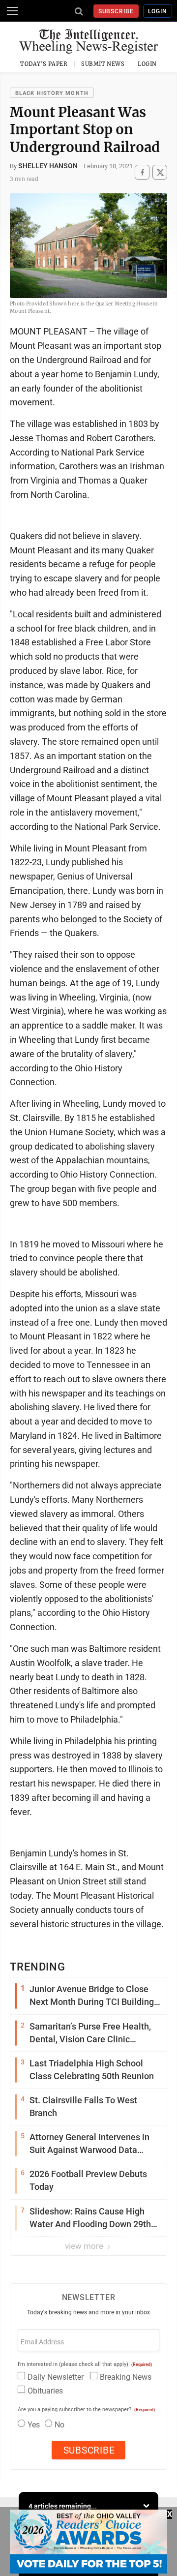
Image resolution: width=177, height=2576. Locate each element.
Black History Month (52, 93)
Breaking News (126, 2377)
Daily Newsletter (56, 2377)
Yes (34, 2425)
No (59, 2425)
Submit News (103, 64)
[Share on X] (160, 172)
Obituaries (45, 2391)
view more (85, 2246)
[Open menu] (12, 11)
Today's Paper (44, 64)
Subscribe (116, 11)
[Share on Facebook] (142, 172)
